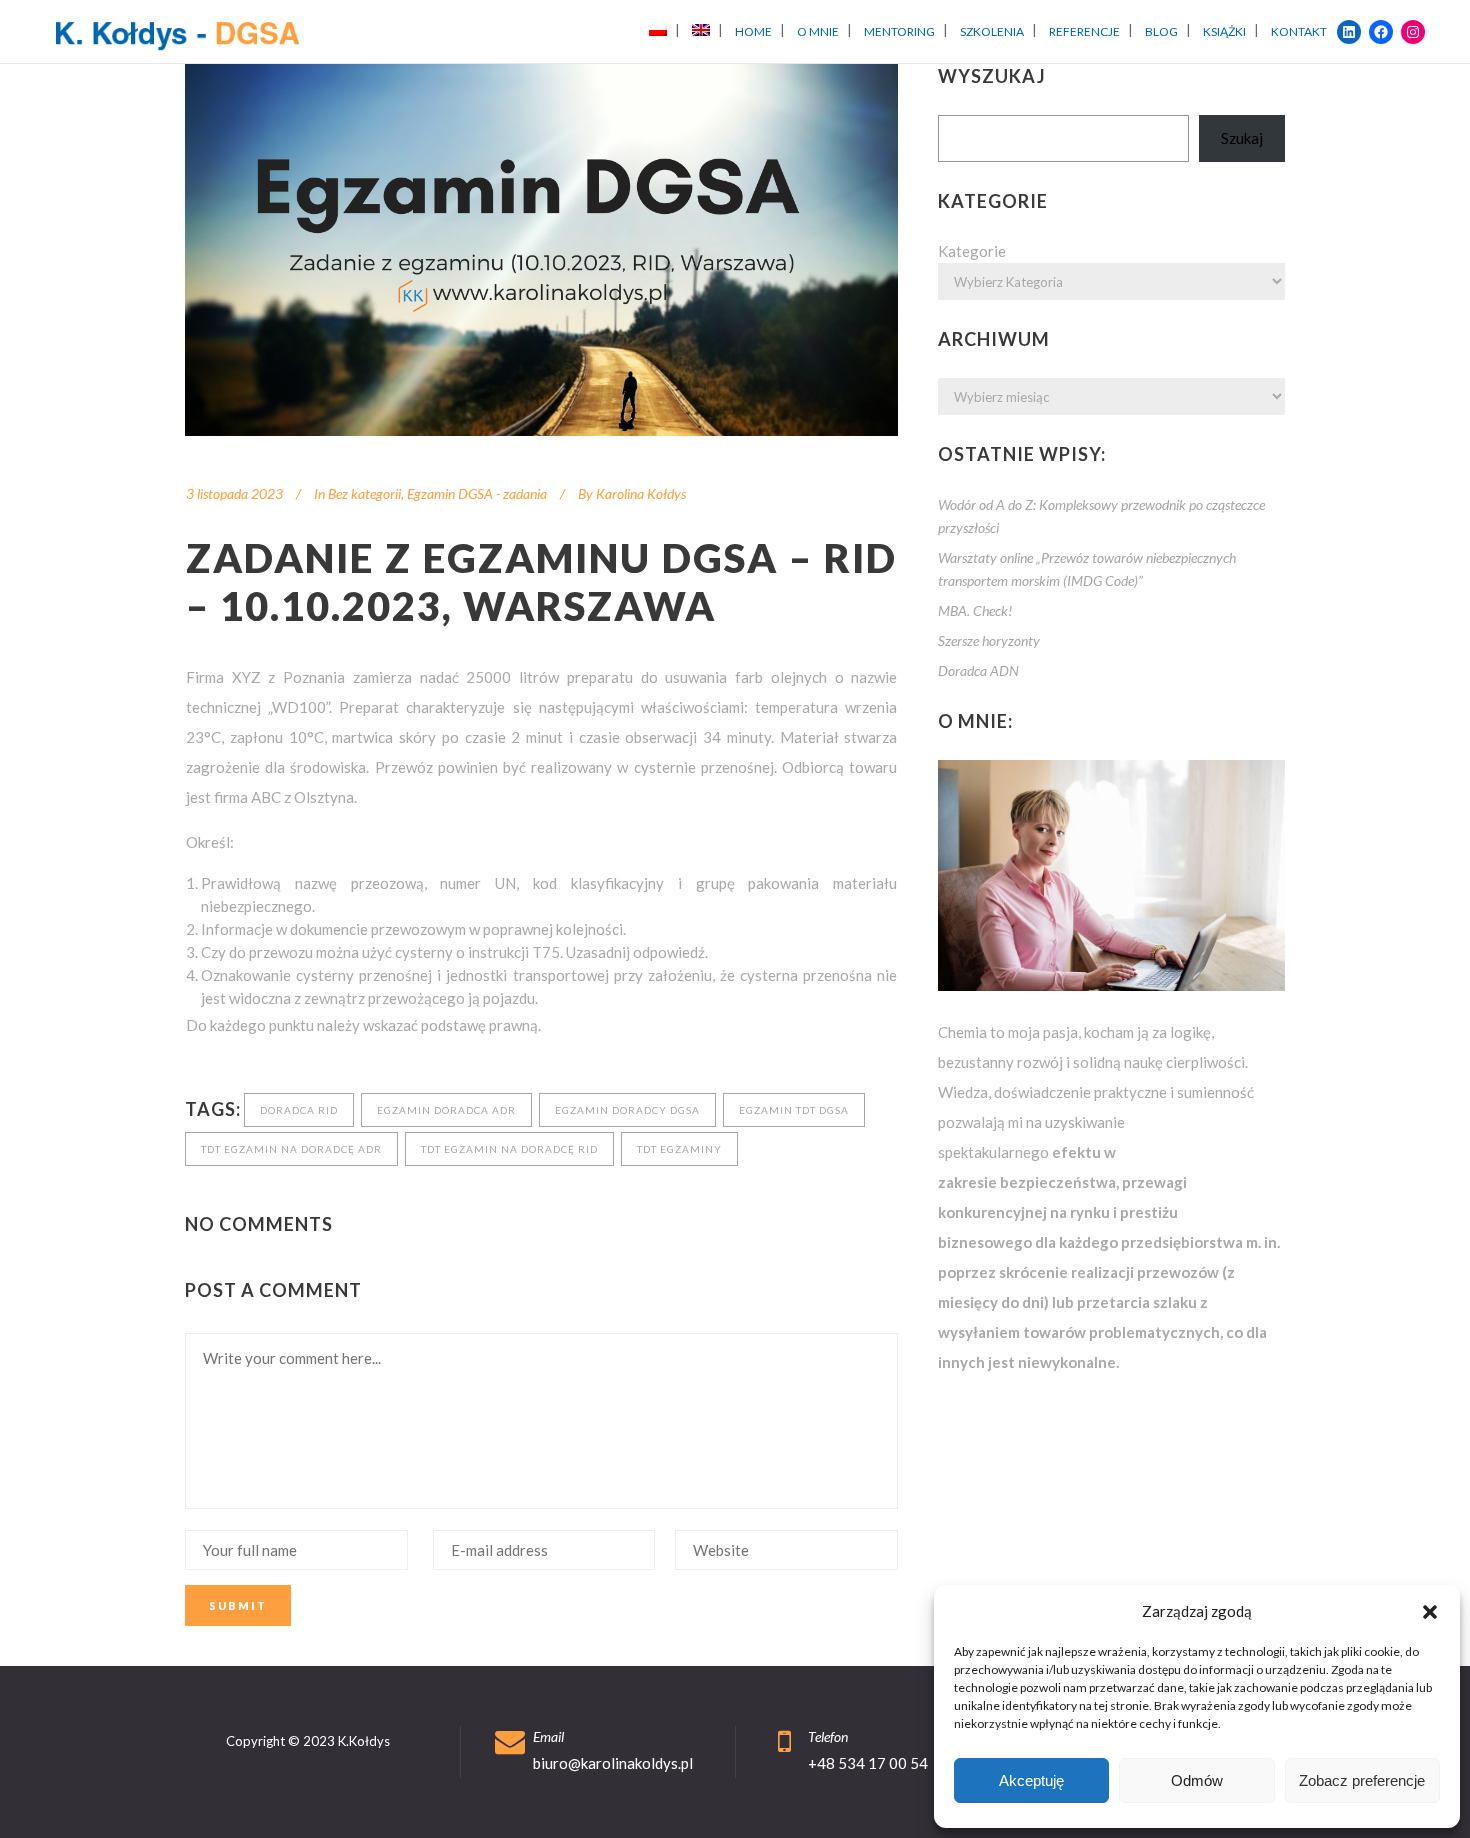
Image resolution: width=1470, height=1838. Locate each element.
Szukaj (1242, 138)
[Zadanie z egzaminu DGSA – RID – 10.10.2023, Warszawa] (541, 249)
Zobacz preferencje (1362, 1780)
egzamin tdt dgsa (794, 1110)
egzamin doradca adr (446, 1110)
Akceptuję (1031, 1780)
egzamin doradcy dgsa (627, 1110)
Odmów (1197, 1780)
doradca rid (299, 1110)
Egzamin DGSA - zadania (477, 493)
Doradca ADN (978, 670)
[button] (1430, 1612)
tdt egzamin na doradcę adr (291, 1149)
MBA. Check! (975, 610)
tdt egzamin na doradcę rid (509, 1149)
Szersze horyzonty (989, 640)
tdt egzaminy (679, 1149)
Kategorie (972, 251)
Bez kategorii (364, 493)
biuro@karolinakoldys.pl (613, 1763)
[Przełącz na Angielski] (701, 31)
